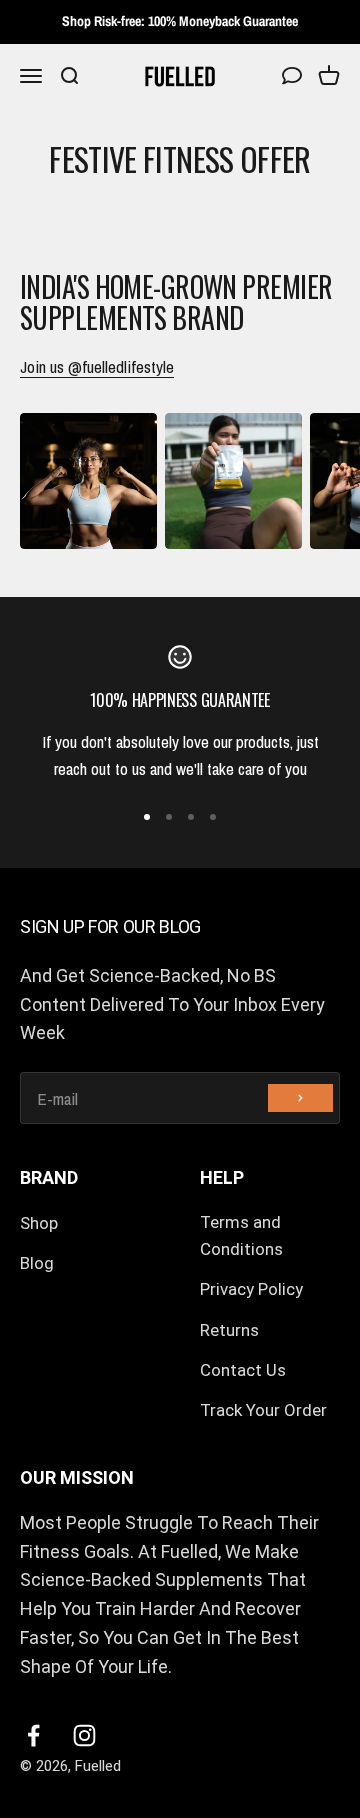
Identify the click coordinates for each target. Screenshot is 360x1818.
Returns (229, 1330)
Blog (37, 1263)
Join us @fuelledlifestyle (97, 366)
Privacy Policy (251, 1289)
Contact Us (243, 1370)
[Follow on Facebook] (33, 1735)
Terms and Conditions (241, 1235)
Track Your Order (263, 1410)
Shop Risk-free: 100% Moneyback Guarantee (180, 21)
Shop (39, 1223)
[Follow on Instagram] (84, 1735)
